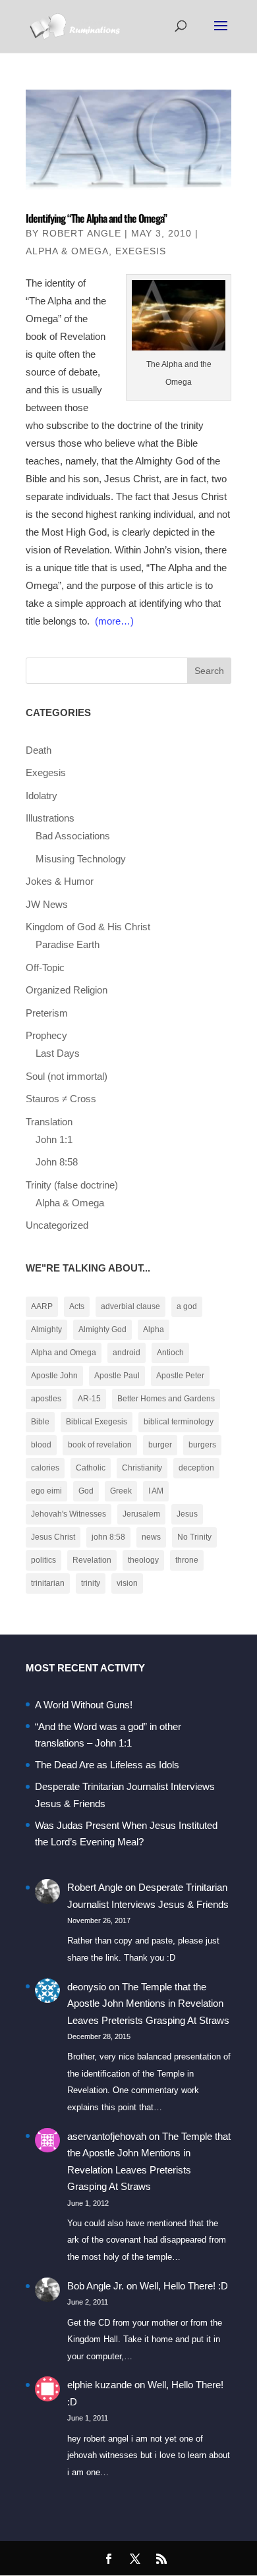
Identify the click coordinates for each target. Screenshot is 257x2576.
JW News (47, 904)
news (151, 1537)
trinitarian (48, 1583)
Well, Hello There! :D (184, 2286)
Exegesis (141, 251)
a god (187, 1306)
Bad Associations (73, 836)
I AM (156, 1491)
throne (187, 1560)
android (127, 1353)
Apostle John (54, 1376)
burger (160, 1445)
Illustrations (50, 818)
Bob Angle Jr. (96, 2286)
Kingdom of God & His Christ (88, 927)
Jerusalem (141, 1514)
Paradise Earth (68, 944)
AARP (42, 1306)
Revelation (92, 1560)
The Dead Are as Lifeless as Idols (107, 1765)
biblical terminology (179, 1422)
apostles (46, 1399)
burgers (202, 1445)
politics (43, 1560)
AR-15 (89, 1399)
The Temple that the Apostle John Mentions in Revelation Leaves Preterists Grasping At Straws (148, 2003)
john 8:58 (108, 1537)
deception (196, 1468)
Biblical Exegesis (97, 1422)
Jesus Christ (53, 1537)
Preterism (47, 1013)
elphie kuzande (100, 2385)
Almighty (46, 1330)
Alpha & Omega (67, 251)
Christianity (142, 1468)
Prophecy (46, 1035)
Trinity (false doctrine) (72, 1185)
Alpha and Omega (64, 1353)
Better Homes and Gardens (166, 1399)
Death (39, 750)
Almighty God (102, 1330)
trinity (91, 1583)
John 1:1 (54, 1139)
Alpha (154, 1330)
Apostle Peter (180, 1376)
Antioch (170, 1353)
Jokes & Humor (60, 881)
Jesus (187, 1514)
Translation (49, 1122)
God (86, 1491)
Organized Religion (67, 990)
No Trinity (194, 1537)
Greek (121, 1491)
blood (41, 1445)
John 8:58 (57, 1162)
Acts (77, 1306)
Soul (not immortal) (67, 1076)
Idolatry (42, 796)
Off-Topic (45, 967)
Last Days (58, 1053)
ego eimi (46, 1491)
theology (143, 1560)
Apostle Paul (117, 1376)
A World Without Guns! (84, 1705)
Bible (40, 1422)
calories (45, 1468)
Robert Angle (82, 233)
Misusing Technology (81, 859)
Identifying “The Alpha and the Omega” (96, 218)
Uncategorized (57, 1225)
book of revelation (100, 1445)
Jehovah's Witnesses (69, 1514)
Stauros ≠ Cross (61, 1099)
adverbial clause (130, 1306)
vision (127, 1583)
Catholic (91, 1468)
